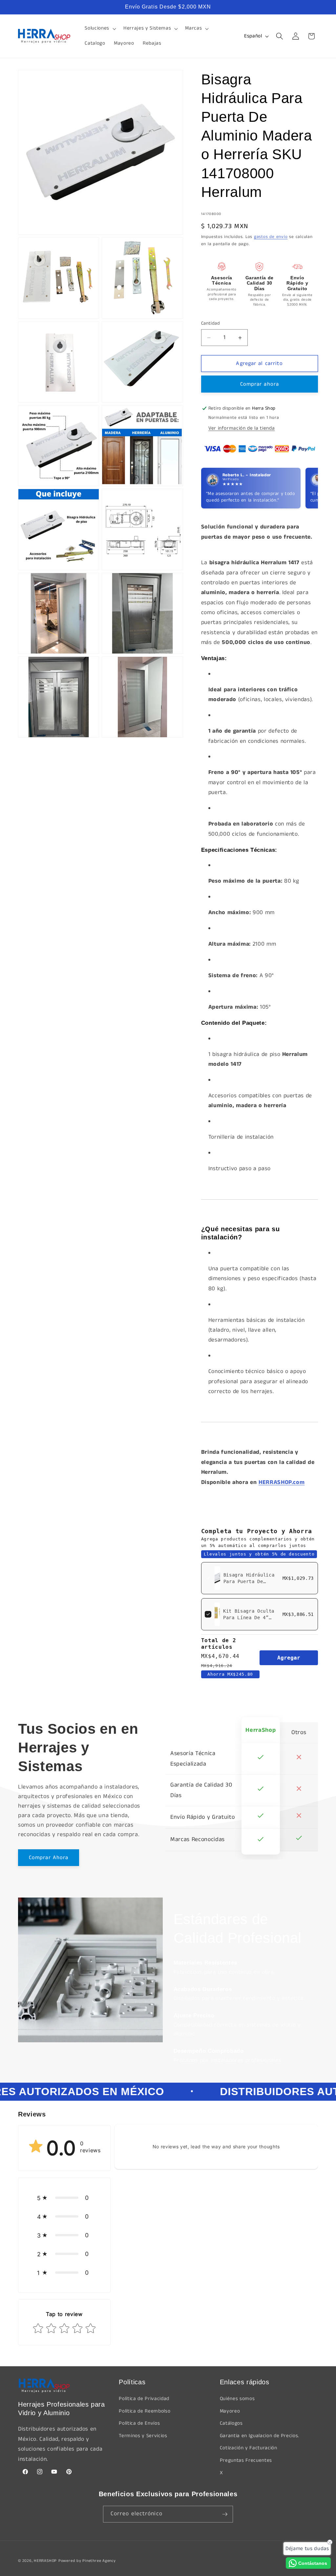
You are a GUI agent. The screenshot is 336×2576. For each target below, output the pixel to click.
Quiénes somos (237, 2399)
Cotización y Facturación (249, 2448)
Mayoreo (230, 2411)
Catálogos (231, 2423)
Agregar (289, 1658)
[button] (100, 29)
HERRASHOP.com (282, 1482)
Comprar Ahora (49, 1858)
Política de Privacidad (144, 2399)
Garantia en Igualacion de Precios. (260, 2436)
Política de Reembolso (145, 2411)
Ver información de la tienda (241, 428)
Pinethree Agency (99, 2561)
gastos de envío (271, 237)
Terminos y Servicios (143, 2436)
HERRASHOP (45, 2561)
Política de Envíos (139, 2423)
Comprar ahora (260, 384)
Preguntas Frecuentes (246, 2460)
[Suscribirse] (225, 2514)
